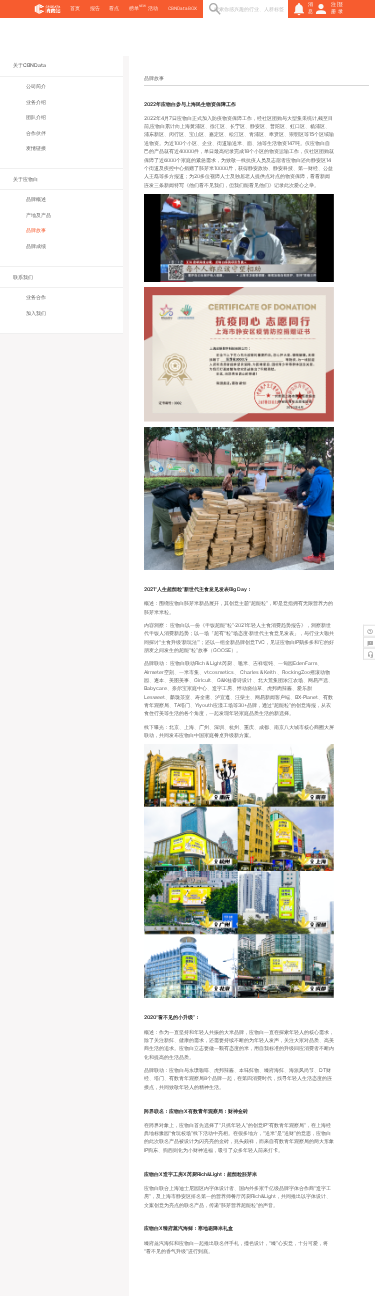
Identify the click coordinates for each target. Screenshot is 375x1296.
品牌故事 (36, 230)
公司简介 (36, 86)
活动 (153, 8)
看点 (114, 8)
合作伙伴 (36, 133)
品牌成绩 (36, 246)
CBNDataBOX (182, 8)
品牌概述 (36, 199)
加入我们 (36, 313)
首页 (75, 8)
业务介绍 (36, 102)
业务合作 (36, 297)
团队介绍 (36, 117)
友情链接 (36, 148)
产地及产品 (38, 215)
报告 (95, 8)
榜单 (134, 8)
